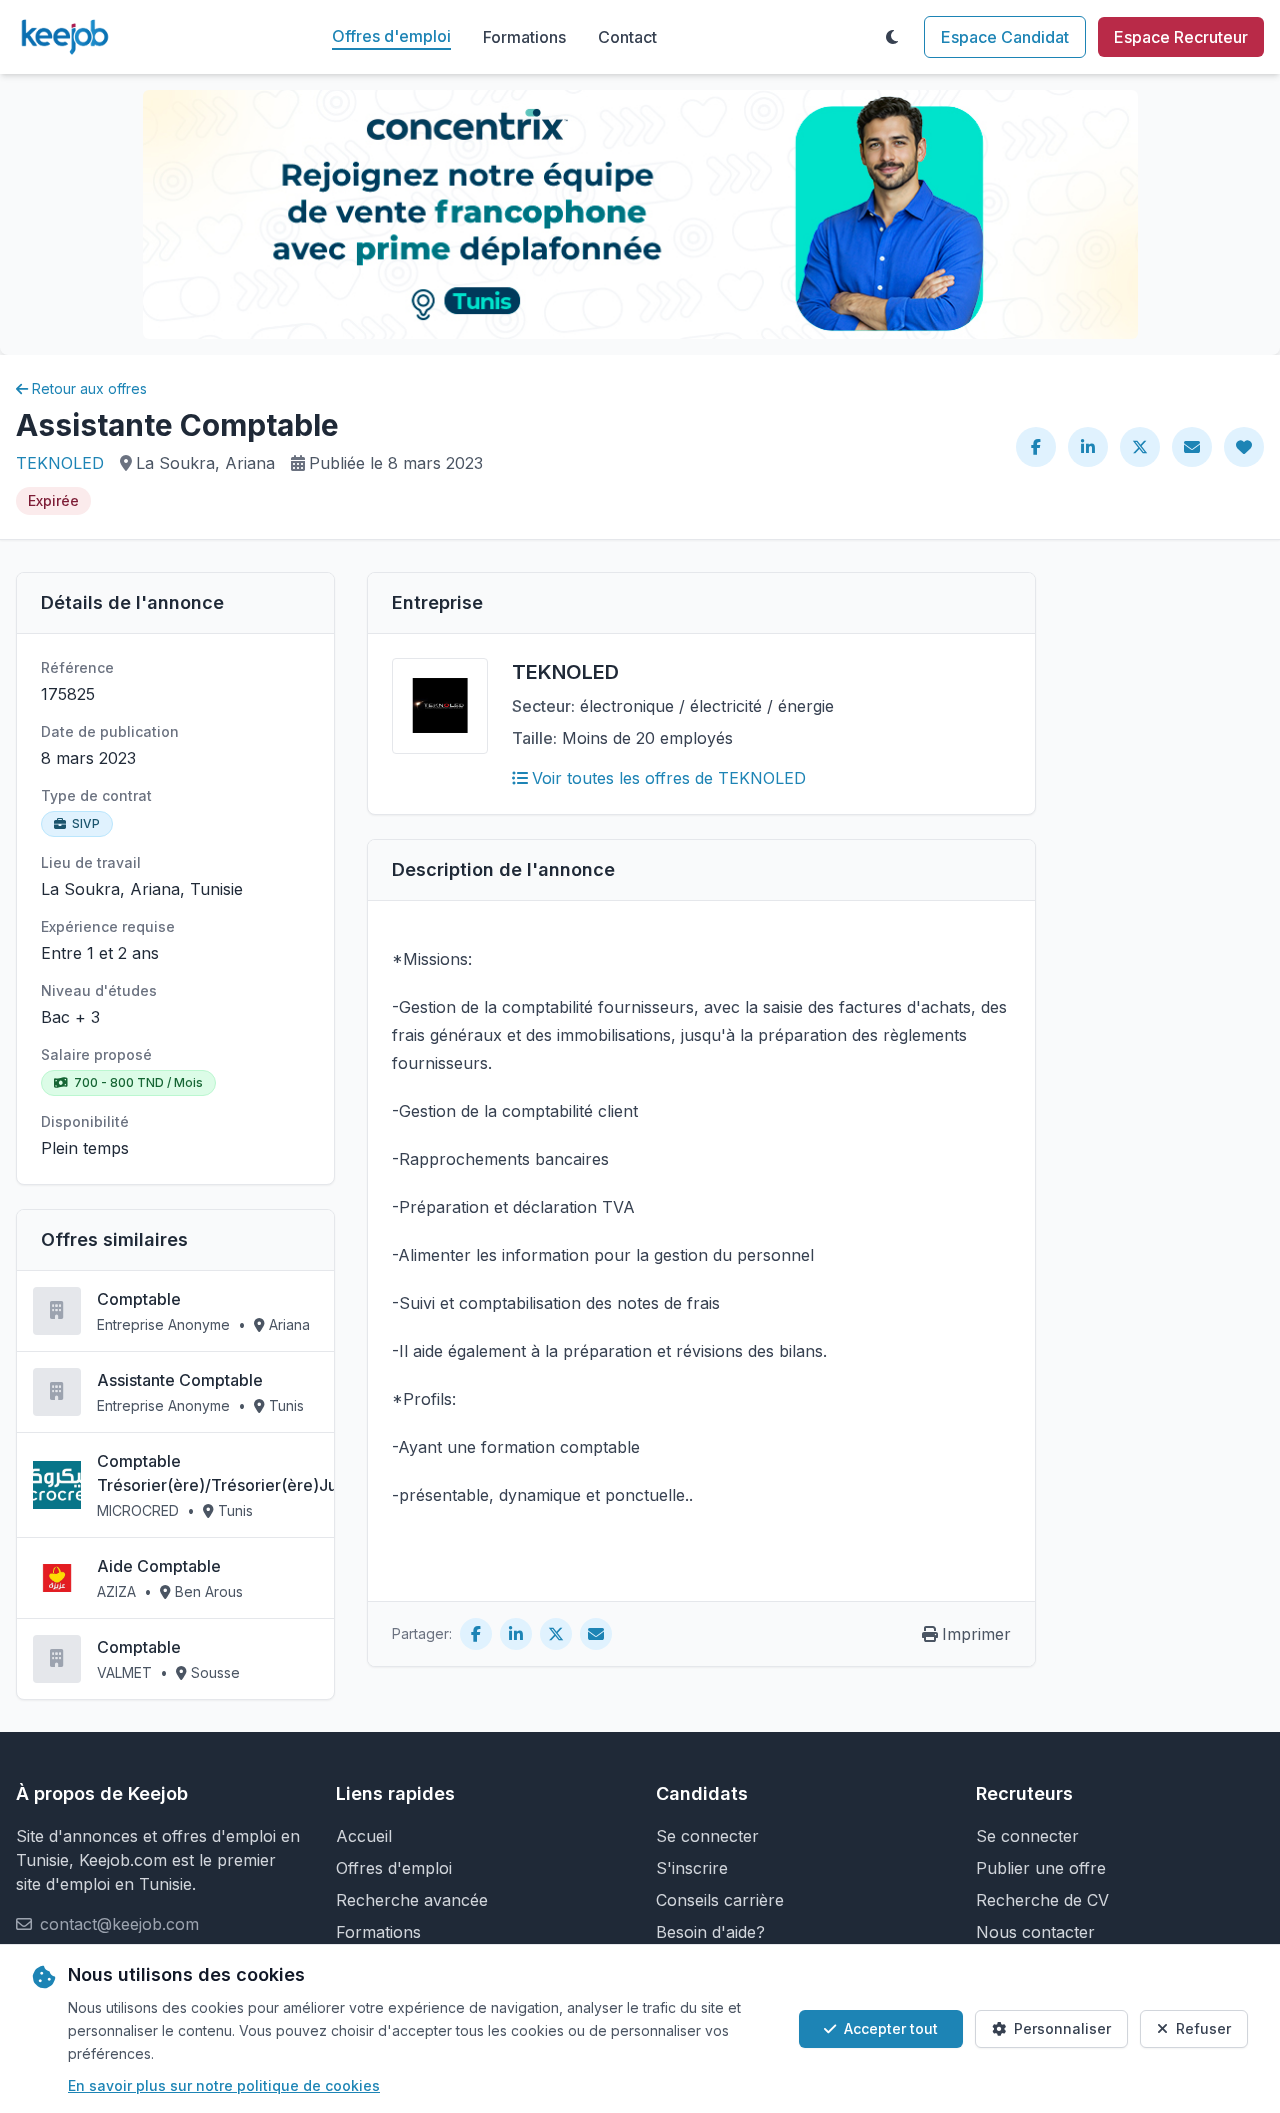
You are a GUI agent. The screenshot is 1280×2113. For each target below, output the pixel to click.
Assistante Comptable (180, 1380)
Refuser (1203, 2028)
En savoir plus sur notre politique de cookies (224, 2085)
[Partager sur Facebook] (1036, 447)
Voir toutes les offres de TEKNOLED (669, 778)
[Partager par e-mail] (1192, 447)
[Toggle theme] (892, 37)
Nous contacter (1035, 1932)
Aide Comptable (159, 1566)
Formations (524, 37)
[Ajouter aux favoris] (1244, 447)
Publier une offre (1041, 1868)
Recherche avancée (412, 1900)
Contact (627, 37)
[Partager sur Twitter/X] (1140, 447)
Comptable (139, 1299)
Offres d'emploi (391, 36)
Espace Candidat (1005, 37)
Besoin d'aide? (710, 1932)
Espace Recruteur (1181, 37)
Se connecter (707, 1836)
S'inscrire (692, 1868)
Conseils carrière (720, 1900)
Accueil (364, 1836)
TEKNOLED (60, 463)
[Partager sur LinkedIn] (1088, 447)
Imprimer (976, 1634)
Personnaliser (1062, 2028)
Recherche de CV (1042, 1900)
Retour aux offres (89, 388)
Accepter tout (891, 2028)
